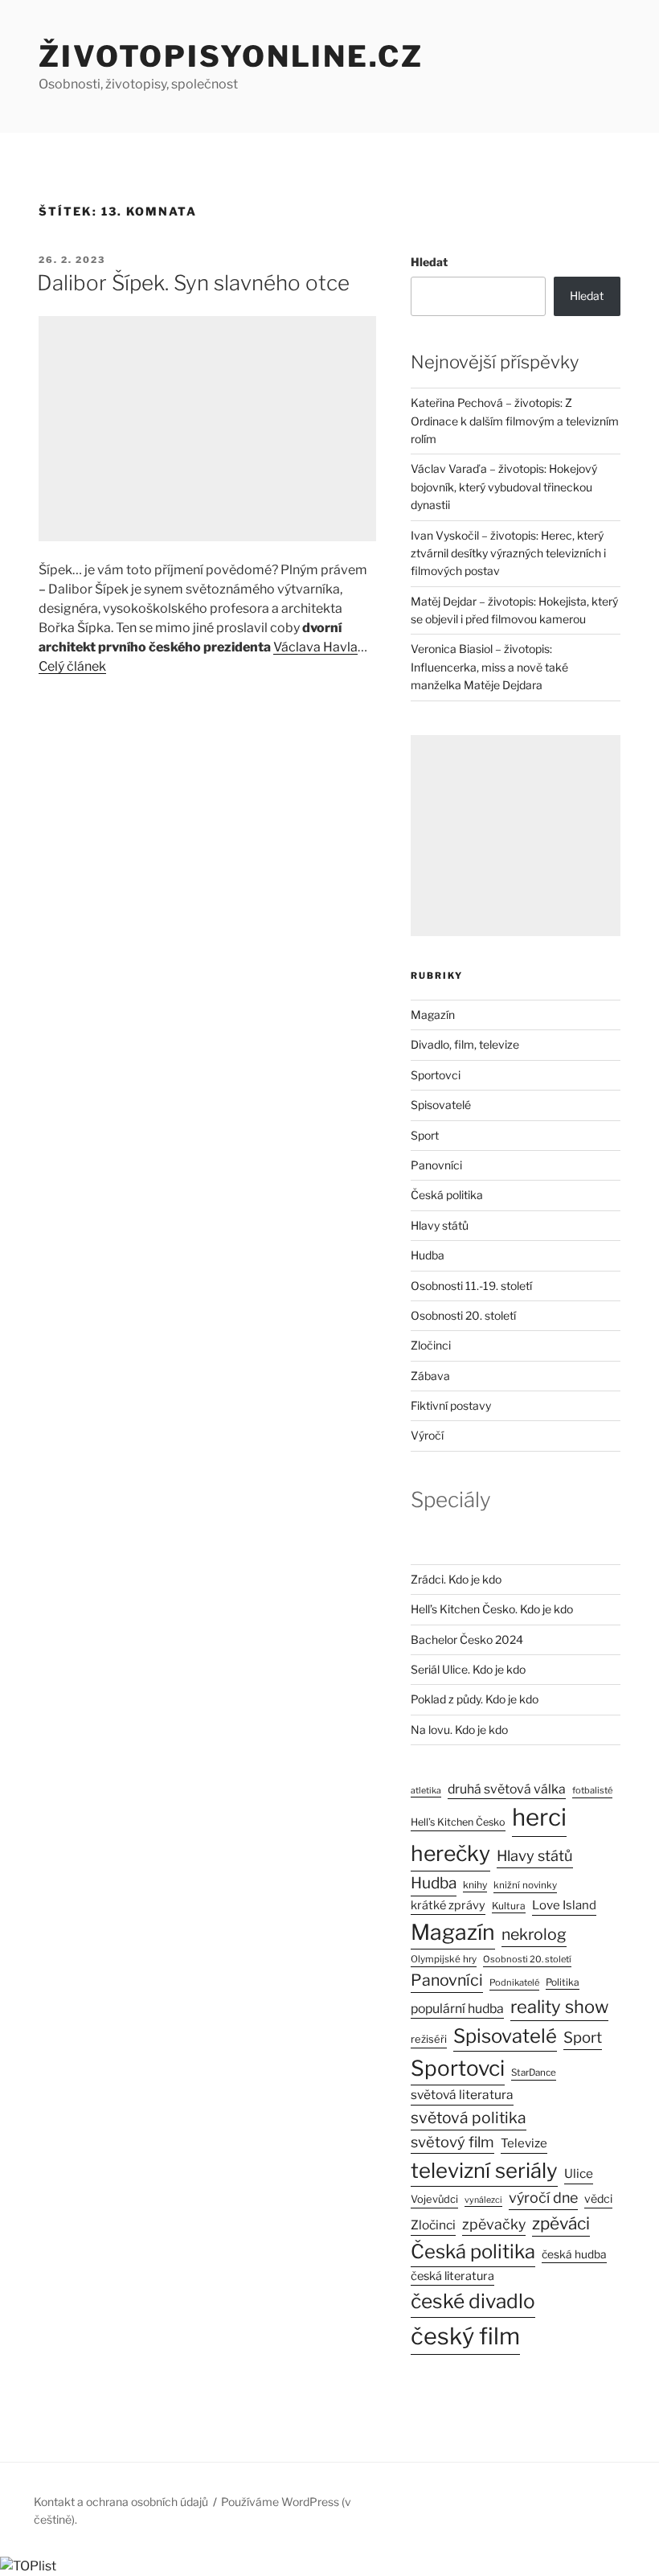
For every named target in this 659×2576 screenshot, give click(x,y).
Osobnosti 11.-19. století (471, 1286)
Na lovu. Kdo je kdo (459, 1730)
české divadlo (473, 2301)
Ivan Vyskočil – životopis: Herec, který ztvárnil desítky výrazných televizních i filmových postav (508, 553)
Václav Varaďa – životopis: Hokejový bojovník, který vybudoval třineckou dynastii (504, 487)
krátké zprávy (448, 1905)
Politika (563, 1982)
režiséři (429, 2039)
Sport (425, 1135)
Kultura (509, 1906)
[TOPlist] (28, 2566)
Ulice (579, 2173)
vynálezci (483, 2200)
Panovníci (436, 1165)
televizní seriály (484, 2170)
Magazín (433, 1015)
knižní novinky (525, 1885)
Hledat (429, 262)
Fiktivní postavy (451, 1405)
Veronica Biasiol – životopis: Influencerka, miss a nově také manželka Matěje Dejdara (489, 667)
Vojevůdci (434, 2199)
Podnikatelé (514, 1982)
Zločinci (431, 1345)
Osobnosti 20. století (463, 1315)
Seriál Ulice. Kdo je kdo (468, 1669)
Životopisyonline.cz (231, 56)
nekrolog (534, 1934)
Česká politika (447, 1195)
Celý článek (72, 666)
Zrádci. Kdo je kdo (456, 1579)
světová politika (469, 2118)
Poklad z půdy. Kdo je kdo (475, 1699)
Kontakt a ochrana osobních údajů (121, 2502)
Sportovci (436, 1075)
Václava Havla (315, 647)
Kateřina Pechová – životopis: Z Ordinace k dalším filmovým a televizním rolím (515, 421)
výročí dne (543, 2198)
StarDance (534, 2073)
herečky (450, 1853)
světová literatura (462, 2095)
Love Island (564, 1905)
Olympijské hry (444, 1959)
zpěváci (561, 2223)
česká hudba (574, 2254)
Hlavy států (440, 1225)
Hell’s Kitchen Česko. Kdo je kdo (492, 1609)
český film (465, 2336)
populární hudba (457, 2009)
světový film (452, 2142)
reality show (559, 2007)
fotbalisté (592, 1790)
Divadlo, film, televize (465, 1044)
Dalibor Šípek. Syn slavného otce (193, 283)
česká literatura (452, 2276)
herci (539, 1817)
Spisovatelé (441, 1105)
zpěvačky (494, 2224)
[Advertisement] (207, 429)
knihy (475, 1885)
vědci (598, 2198)
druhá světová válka (507, 1789)
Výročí (427, 1435)
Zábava (430, 1376)
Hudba (428, 1255)
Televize (524, 2143)
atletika (426, 1791)
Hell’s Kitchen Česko (458, 1822)
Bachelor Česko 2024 (467, 1639)
